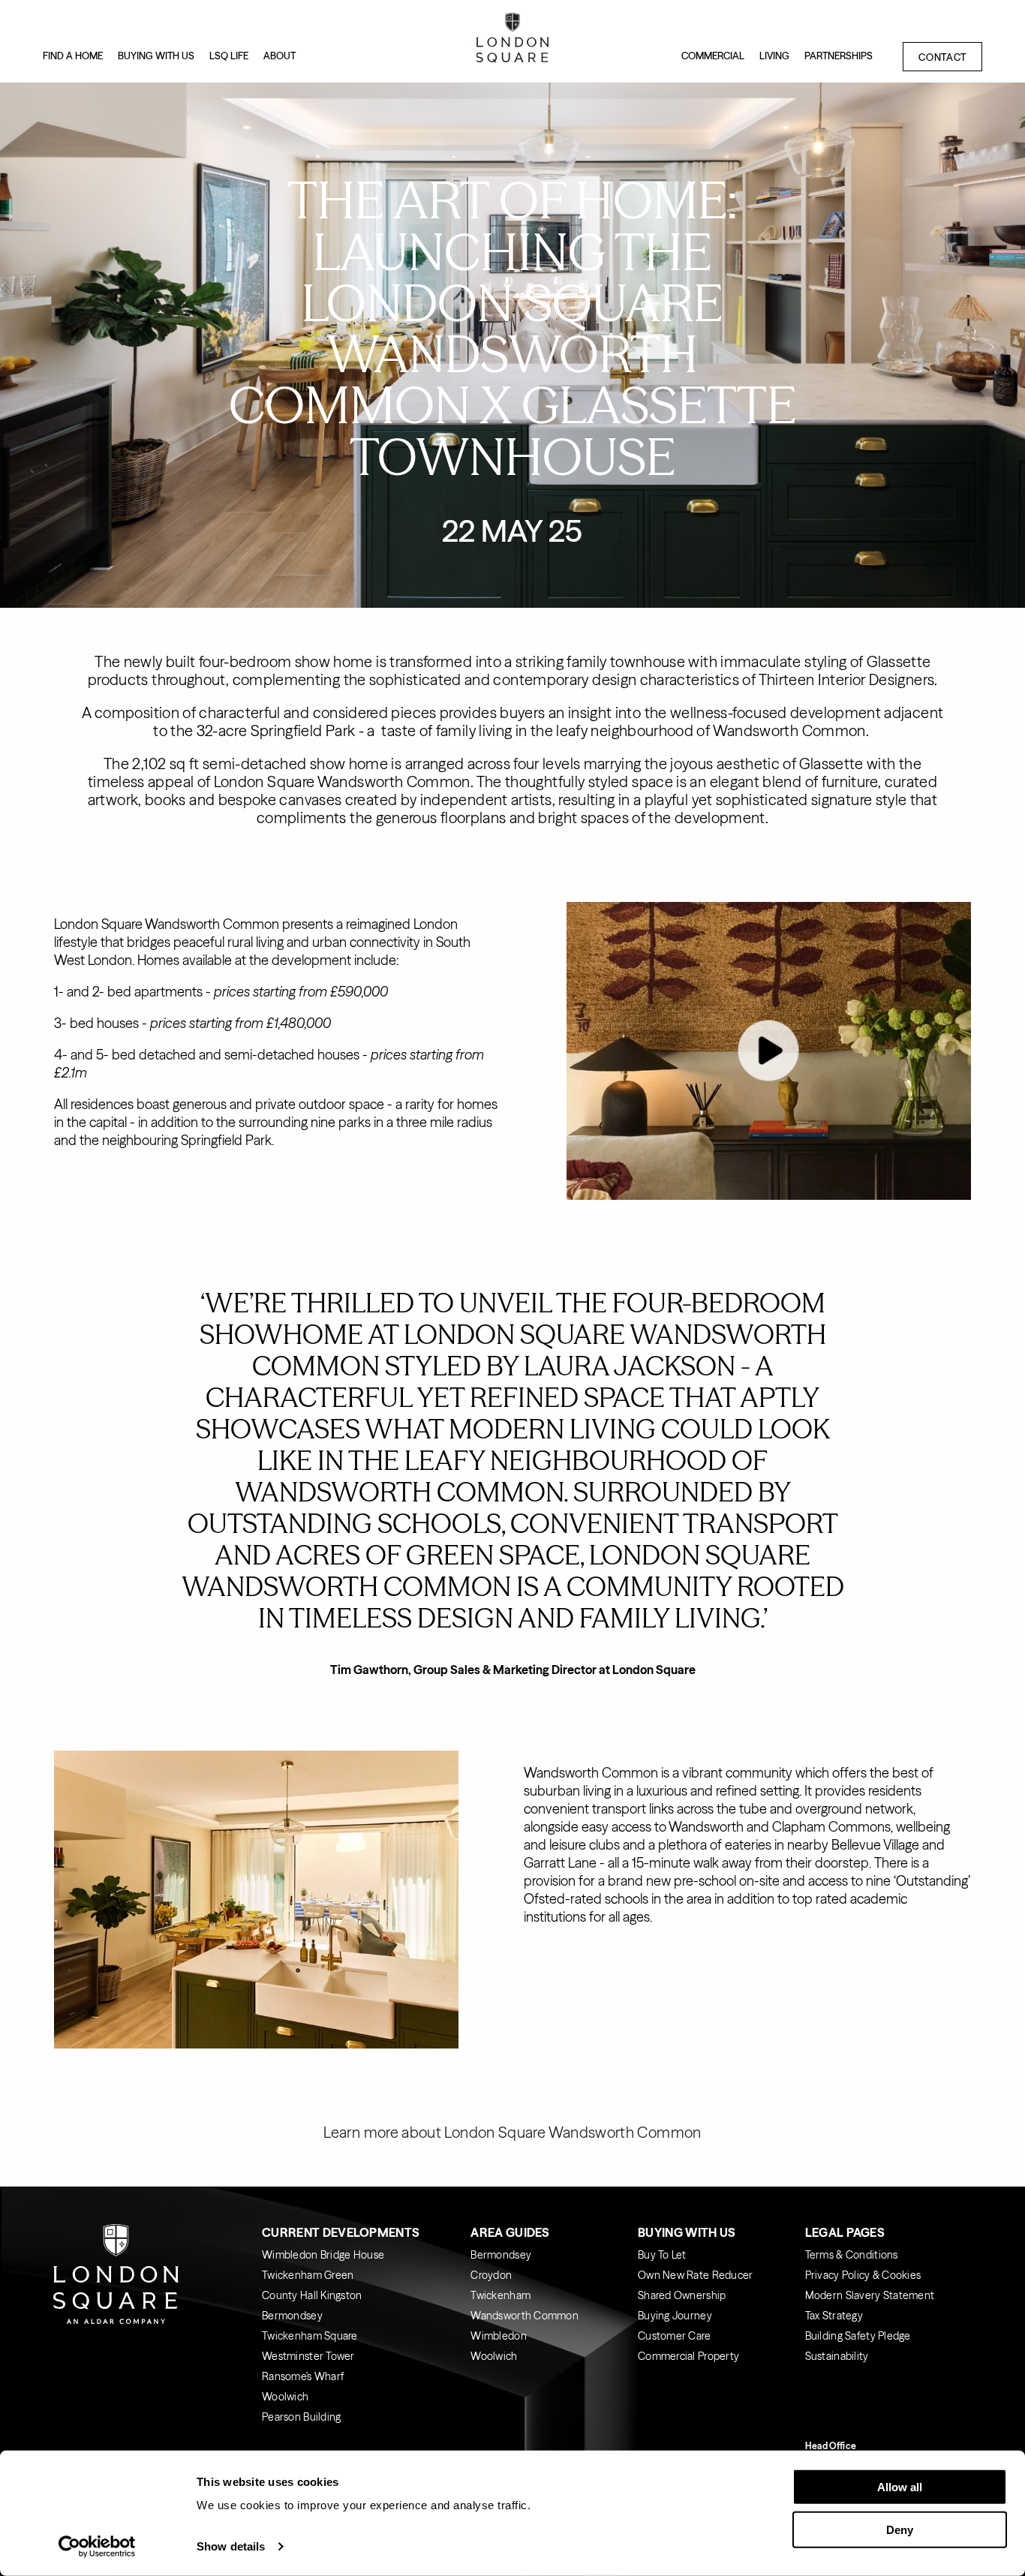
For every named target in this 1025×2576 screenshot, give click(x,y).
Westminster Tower (308, 2356)
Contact (942, 57)
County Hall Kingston (312, 2295)
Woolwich (285, 2397)
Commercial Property (688, 2356)
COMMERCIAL (713, 56)
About (280, 56)
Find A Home (73, 56)
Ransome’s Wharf (303, 2376)
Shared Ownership (682, 2295)
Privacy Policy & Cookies (863, 2275)
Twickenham (500, 2295)
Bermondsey (292, 2316)
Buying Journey (675, 2316)
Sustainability (837, 2356)
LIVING (774, 56)
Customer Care (675, 2336)
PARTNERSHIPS (839, 56)
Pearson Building (301, 2417)
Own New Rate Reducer (696, 2275)
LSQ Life (229, 56)
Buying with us (156, 56)
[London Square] (512, 41)
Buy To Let (662, 2255)
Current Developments (341, 2232)
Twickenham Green (308, 2275)
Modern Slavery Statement (870, 2295)
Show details (231, 2546)
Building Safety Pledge (858, 2336)
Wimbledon (499, 2336)
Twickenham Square (310, 2336)
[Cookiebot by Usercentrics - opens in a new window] (97, 2547)
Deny (900, 2529)
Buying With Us (687, 2232)
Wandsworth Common (525, 2316)
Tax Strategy (834, 2316)
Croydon (491, 2275)
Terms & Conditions (852, 2255)
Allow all (900, 2487)
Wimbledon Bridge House (323, 2255)
